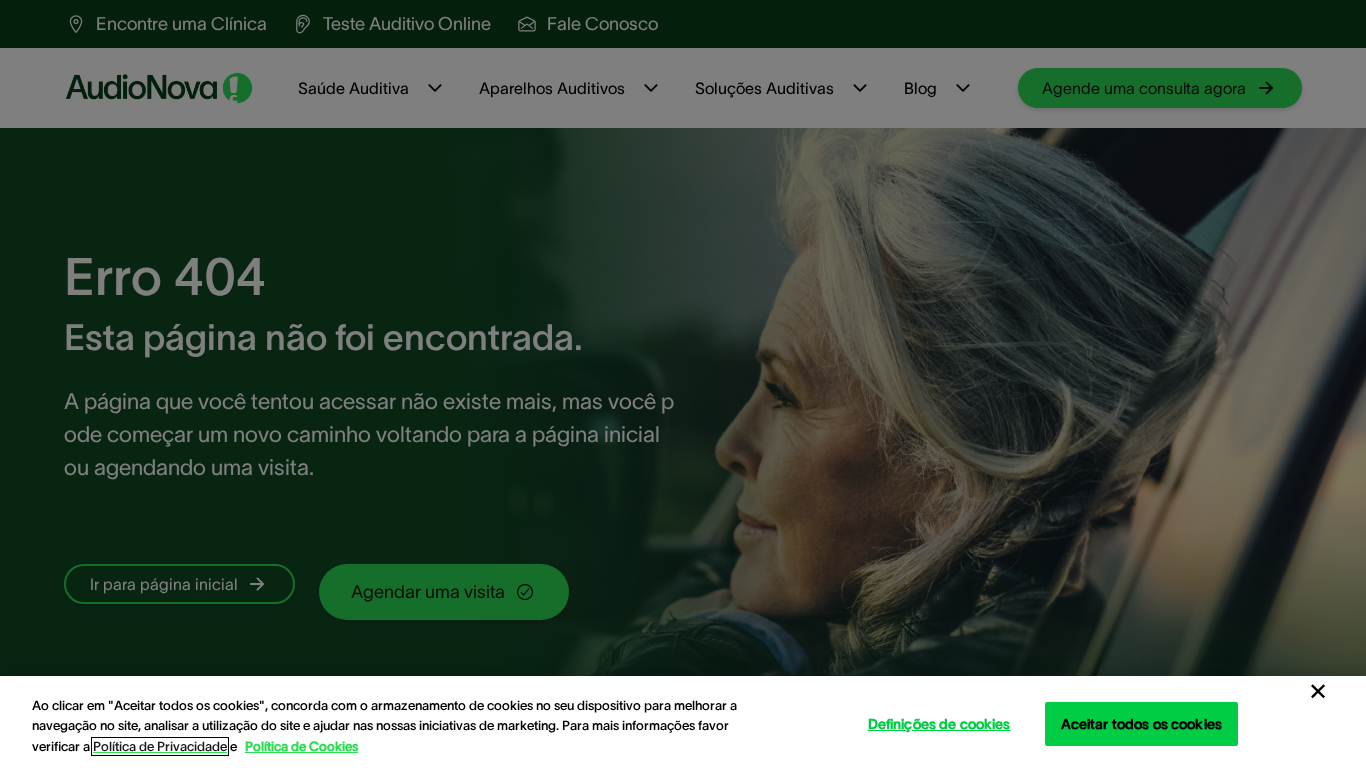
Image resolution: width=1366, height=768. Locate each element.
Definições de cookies (939, 723)
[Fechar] (1318, 692)
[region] (683, 722)
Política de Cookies (301, 746)
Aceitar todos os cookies (1141, 723)
